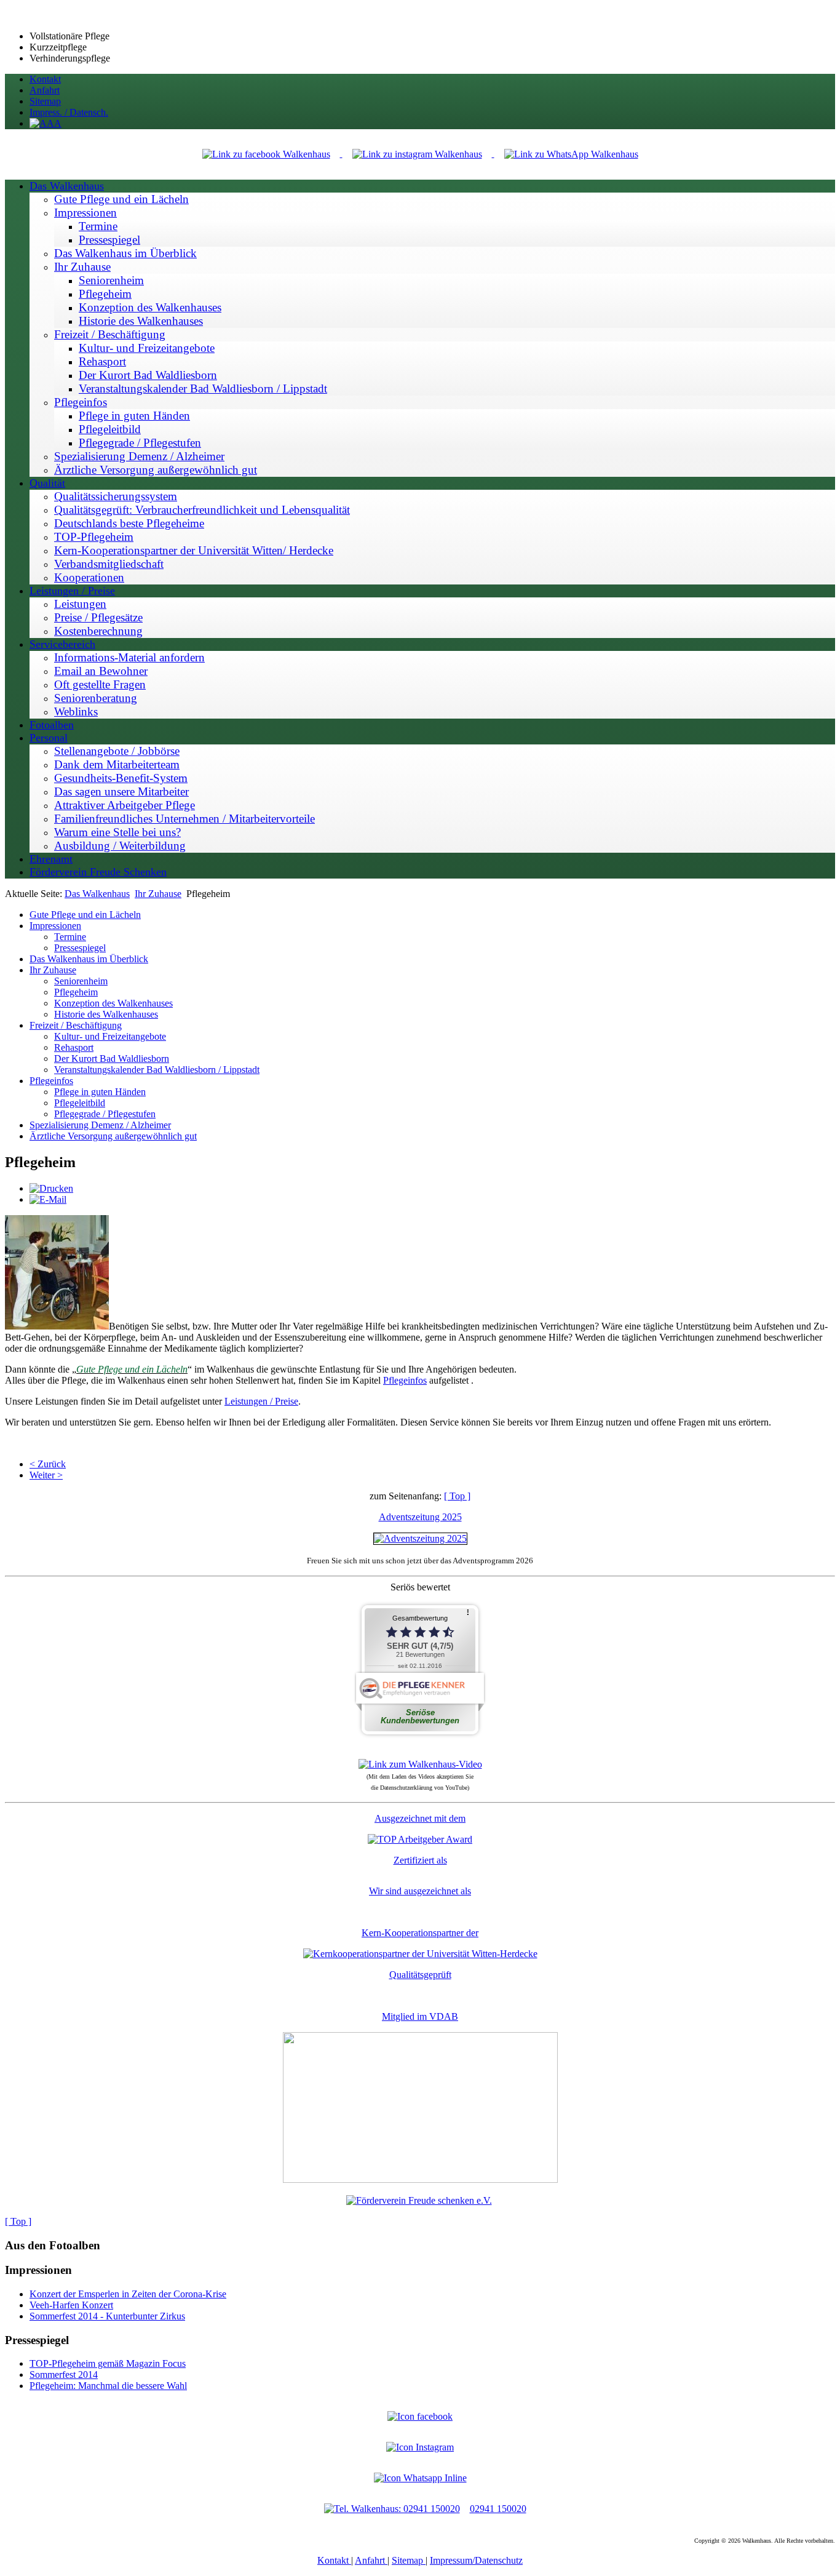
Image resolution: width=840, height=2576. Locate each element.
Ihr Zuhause (158, 894)
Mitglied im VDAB (420, 2016)
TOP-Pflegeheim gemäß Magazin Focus (108, 2363)
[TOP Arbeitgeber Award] (420, 1839)
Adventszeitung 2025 (420, 1517)
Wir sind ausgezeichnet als (420, 1891)
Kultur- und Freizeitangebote (110, 1036)
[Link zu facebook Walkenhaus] (267, 154)
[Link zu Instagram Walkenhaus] (418, 154)
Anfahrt (371, 2560)
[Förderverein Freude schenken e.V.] (419, 2200)
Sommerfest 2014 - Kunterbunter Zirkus (107, 2316)
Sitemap (409, 2560)
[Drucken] (51, 1188)
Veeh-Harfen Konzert (71, 2305)
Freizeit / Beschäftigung (76, 1025)
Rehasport (74, 1047)
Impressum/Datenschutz (476, 2560)
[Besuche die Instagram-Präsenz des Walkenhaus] (420, 2447)
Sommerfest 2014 (64, 2375)
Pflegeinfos (51, 1081)
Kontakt (334, 2560)
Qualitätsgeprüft (420, 1975)
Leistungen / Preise (261, 1401)
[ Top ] (457, 1496)
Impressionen (55, 926)
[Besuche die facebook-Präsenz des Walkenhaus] (420, 2416)
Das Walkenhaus (97, 894)
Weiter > (46, 1475)
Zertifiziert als (420, 1860)
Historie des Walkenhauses (106, 1014)
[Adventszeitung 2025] (420, 1538)
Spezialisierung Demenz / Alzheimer (100, 1125)
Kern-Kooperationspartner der (420, 1933)
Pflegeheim (76, 992)
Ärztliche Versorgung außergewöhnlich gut (113, 1136)
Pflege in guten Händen (100, 1092)
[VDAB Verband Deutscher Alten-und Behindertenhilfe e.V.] (420, 2179)
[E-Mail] (48, 1199)
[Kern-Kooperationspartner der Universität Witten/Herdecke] (420, 1954)
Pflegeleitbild (80, 1103)
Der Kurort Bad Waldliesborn (112, 1059)
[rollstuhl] (57, 1326)
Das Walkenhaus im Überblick (89, 959)
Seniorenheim (81, 981)
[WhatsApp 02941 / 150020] (571, 154)
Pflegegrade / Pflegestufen (105, 1114)
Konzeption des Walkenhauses (113, 1003)
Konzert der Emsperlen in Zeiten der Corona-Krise (128, 2294)
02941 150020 (498, 2509)
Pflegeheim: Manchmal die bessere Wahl (108, 2386)
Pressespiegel (80, 948)
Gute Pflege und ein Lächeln (85, 915)
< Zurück (48, 1464)
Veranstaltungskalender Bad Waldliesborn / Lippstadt (157, 1070)
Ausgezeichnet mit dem (420, 1818)
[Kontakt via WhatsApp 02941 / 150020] (420, 2478)
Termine (70, 937)
